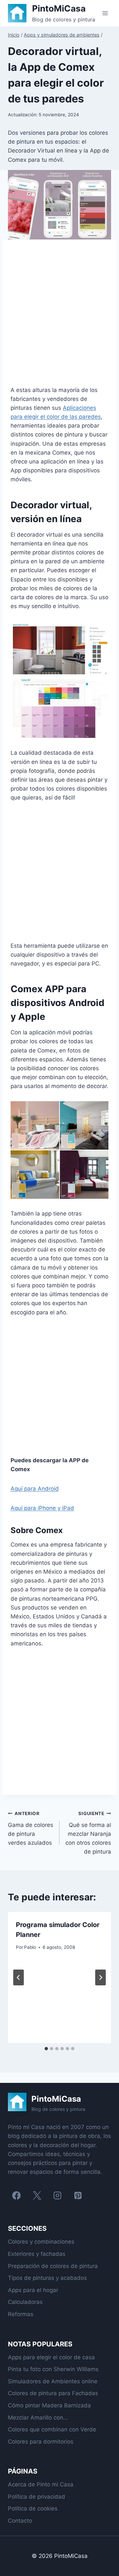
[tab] (46, 2049)
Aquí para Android (35, 1489)
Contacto (20, 2521)
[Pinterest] (78, 2195)
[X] (37, 2195)
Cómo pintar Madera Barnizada (49, 2405)
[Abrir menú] (105, 13)
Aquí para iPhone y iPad (42, 1508)
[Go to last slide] (19, 1977)
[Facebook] (16, 2195)
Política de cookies (33, 2508)
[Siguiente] (100, 1977)
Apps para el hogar (33, 2290)
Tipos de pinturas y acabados (47, 2278)
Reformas (21, 2314)
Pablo (30, 1947)
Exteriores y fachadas (37, 2254)
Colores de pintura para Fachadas (53, 2393)
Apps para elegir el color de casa (51, 2357)
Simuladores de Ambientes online (53, 2381)
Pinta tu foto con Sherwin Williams (53, 2369)
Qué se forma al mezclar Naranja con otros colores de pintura (88, 1833)
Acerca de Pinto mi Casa (41, 2484)
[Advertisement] (59, 317)
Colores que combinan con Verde (52, 2429)
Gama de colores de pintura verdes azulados (31, 1828)
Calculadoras (25, 2302)
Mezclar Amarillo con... (38, 2418)
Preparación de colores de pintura (53, 2266)
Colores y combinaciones (41, 2242)
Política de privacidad (37, 2497)
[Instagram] (57, 2195)
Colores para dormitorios (41, 2442)
